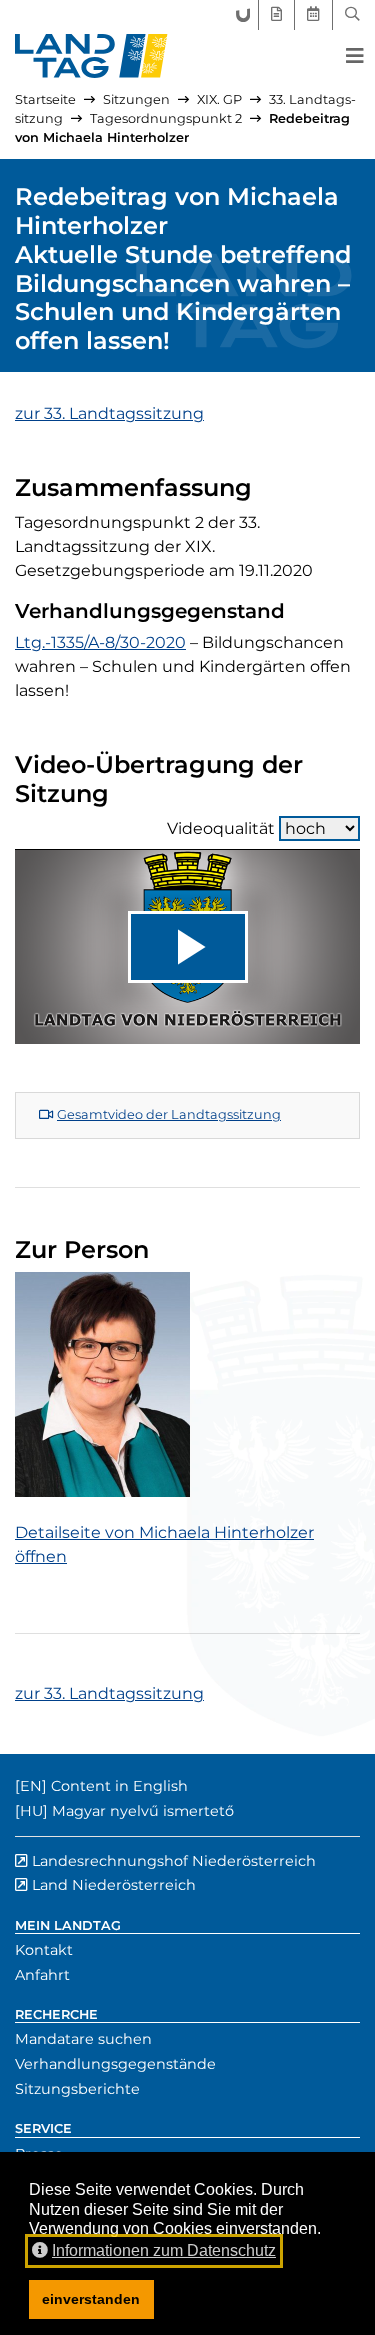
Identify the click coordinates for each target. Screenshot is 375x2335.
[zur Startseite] (91, 56)
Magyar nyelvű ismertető (143, 1811)
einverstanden (91, 2299)
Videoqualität (221, 828)
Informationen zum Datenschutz (164, 2250)
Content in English (119, 1786)
